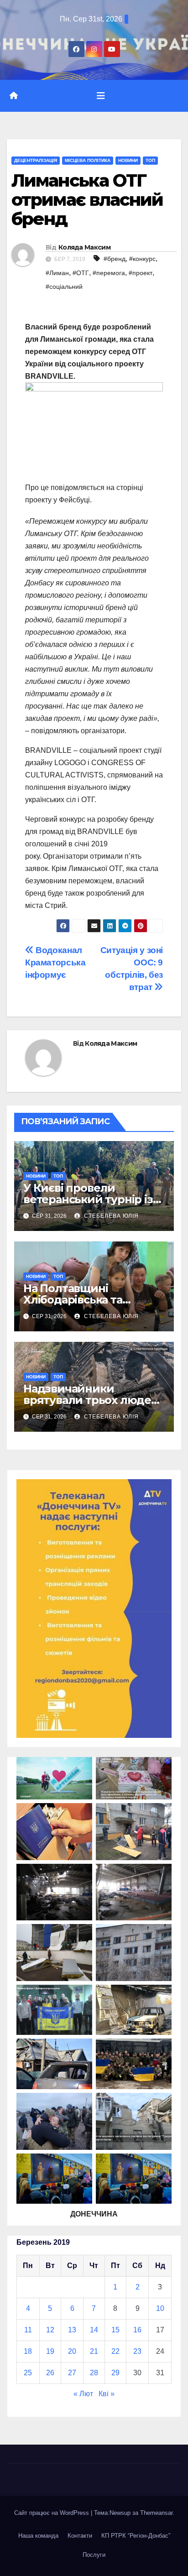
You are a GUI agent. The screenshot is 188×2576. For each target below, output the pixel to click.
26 (50, 2373)
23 (137, 2351)
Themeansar (156, 2513)
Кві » (107, 2394)
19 (50, 2351)
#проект (141, 273)
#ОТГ (81, 273)
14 (94, 2330)
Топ (150, 160)
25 (28, 2373)
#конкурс (142, 259)
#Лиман (57, 273)
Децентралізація (36, 160)
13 (72, 2330)
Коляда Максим (84, 247)
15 (115, 2330)
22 (115, 2351)
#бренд (115, 259)
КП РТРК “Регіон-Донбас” (136, 2536)
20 (72, 2351)
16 (137, 2330)
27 (72, 2373)
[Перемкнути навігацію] (101, 96)
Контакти (80, 2536)
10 (160, 2308)
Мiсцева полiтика (88, 160)
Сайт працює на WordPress (52, 2513)
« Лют (83, 2394)
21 (94, 2351)
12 (50, 2330)
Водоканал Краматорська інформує (55, 962)
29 (115, 2373)
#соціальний (64, 287)
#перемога (109, 273)
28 (94, 2373)
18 (28, 2351)
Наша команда (38, 2536)
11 (28, 2330)
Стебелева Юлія (110, 1216)
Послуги (94, 2555)
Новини (128, 160)
